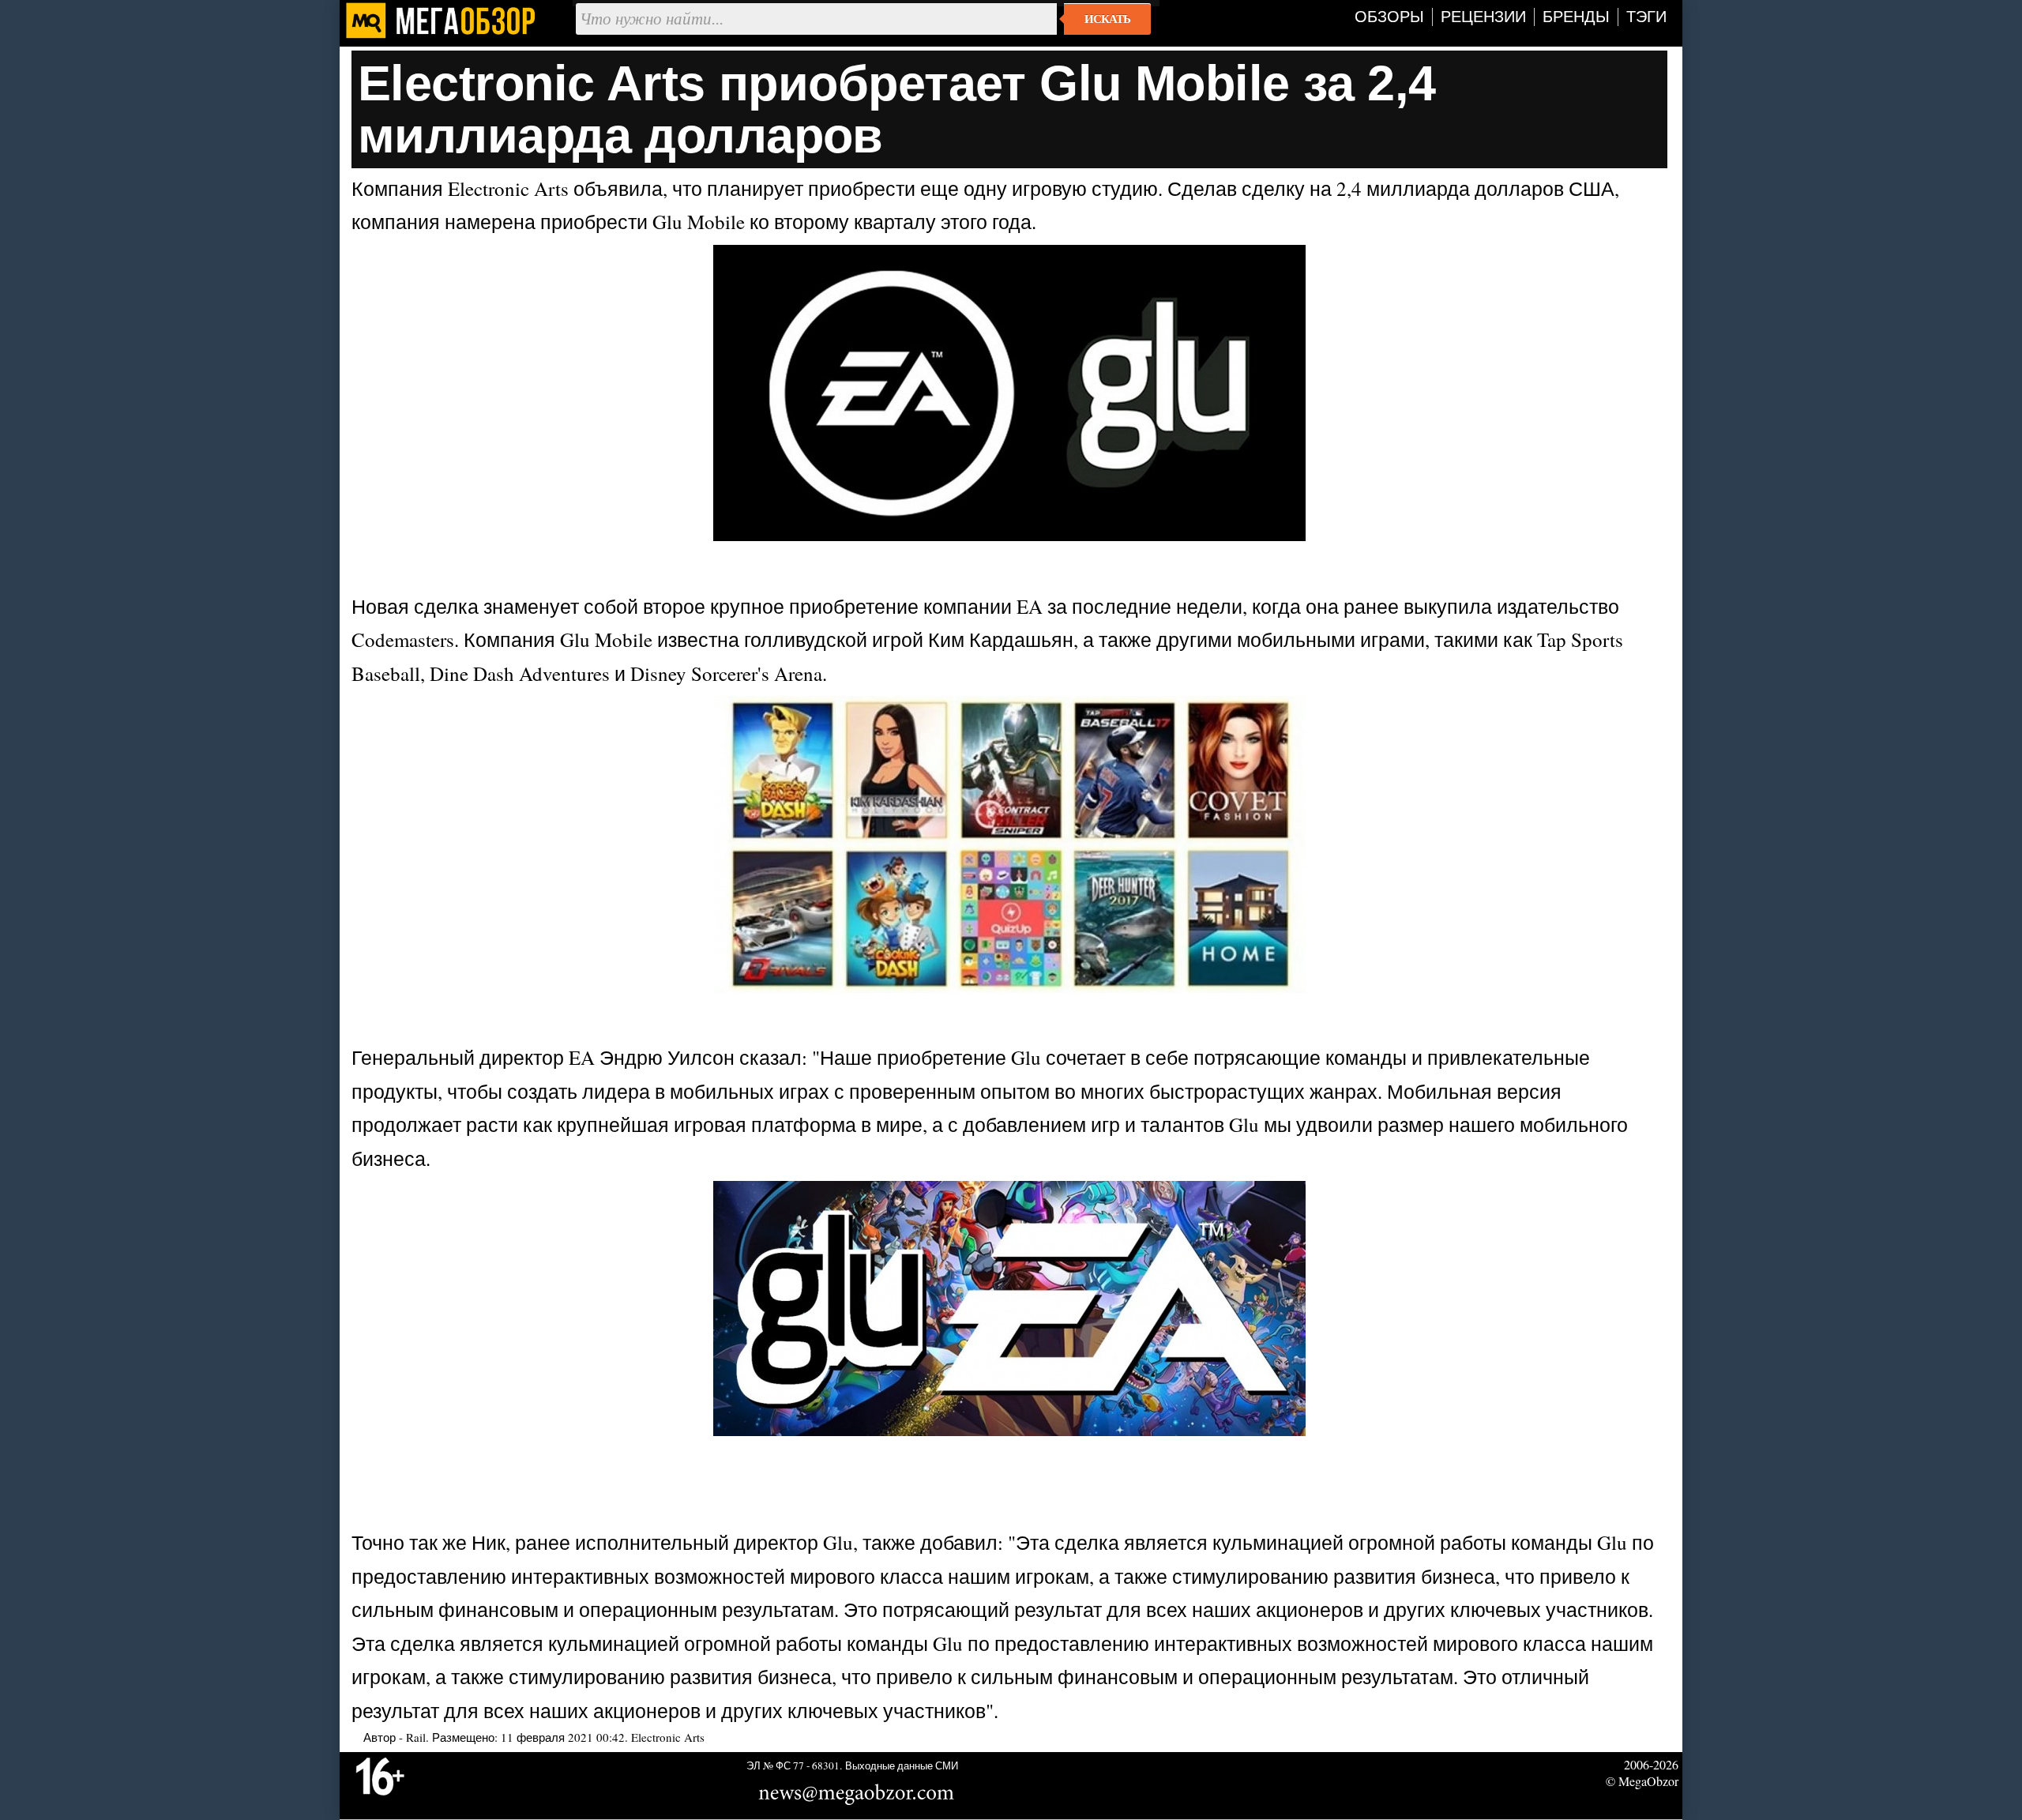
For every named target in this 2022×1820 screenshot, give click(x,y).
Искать (1107, 19)
